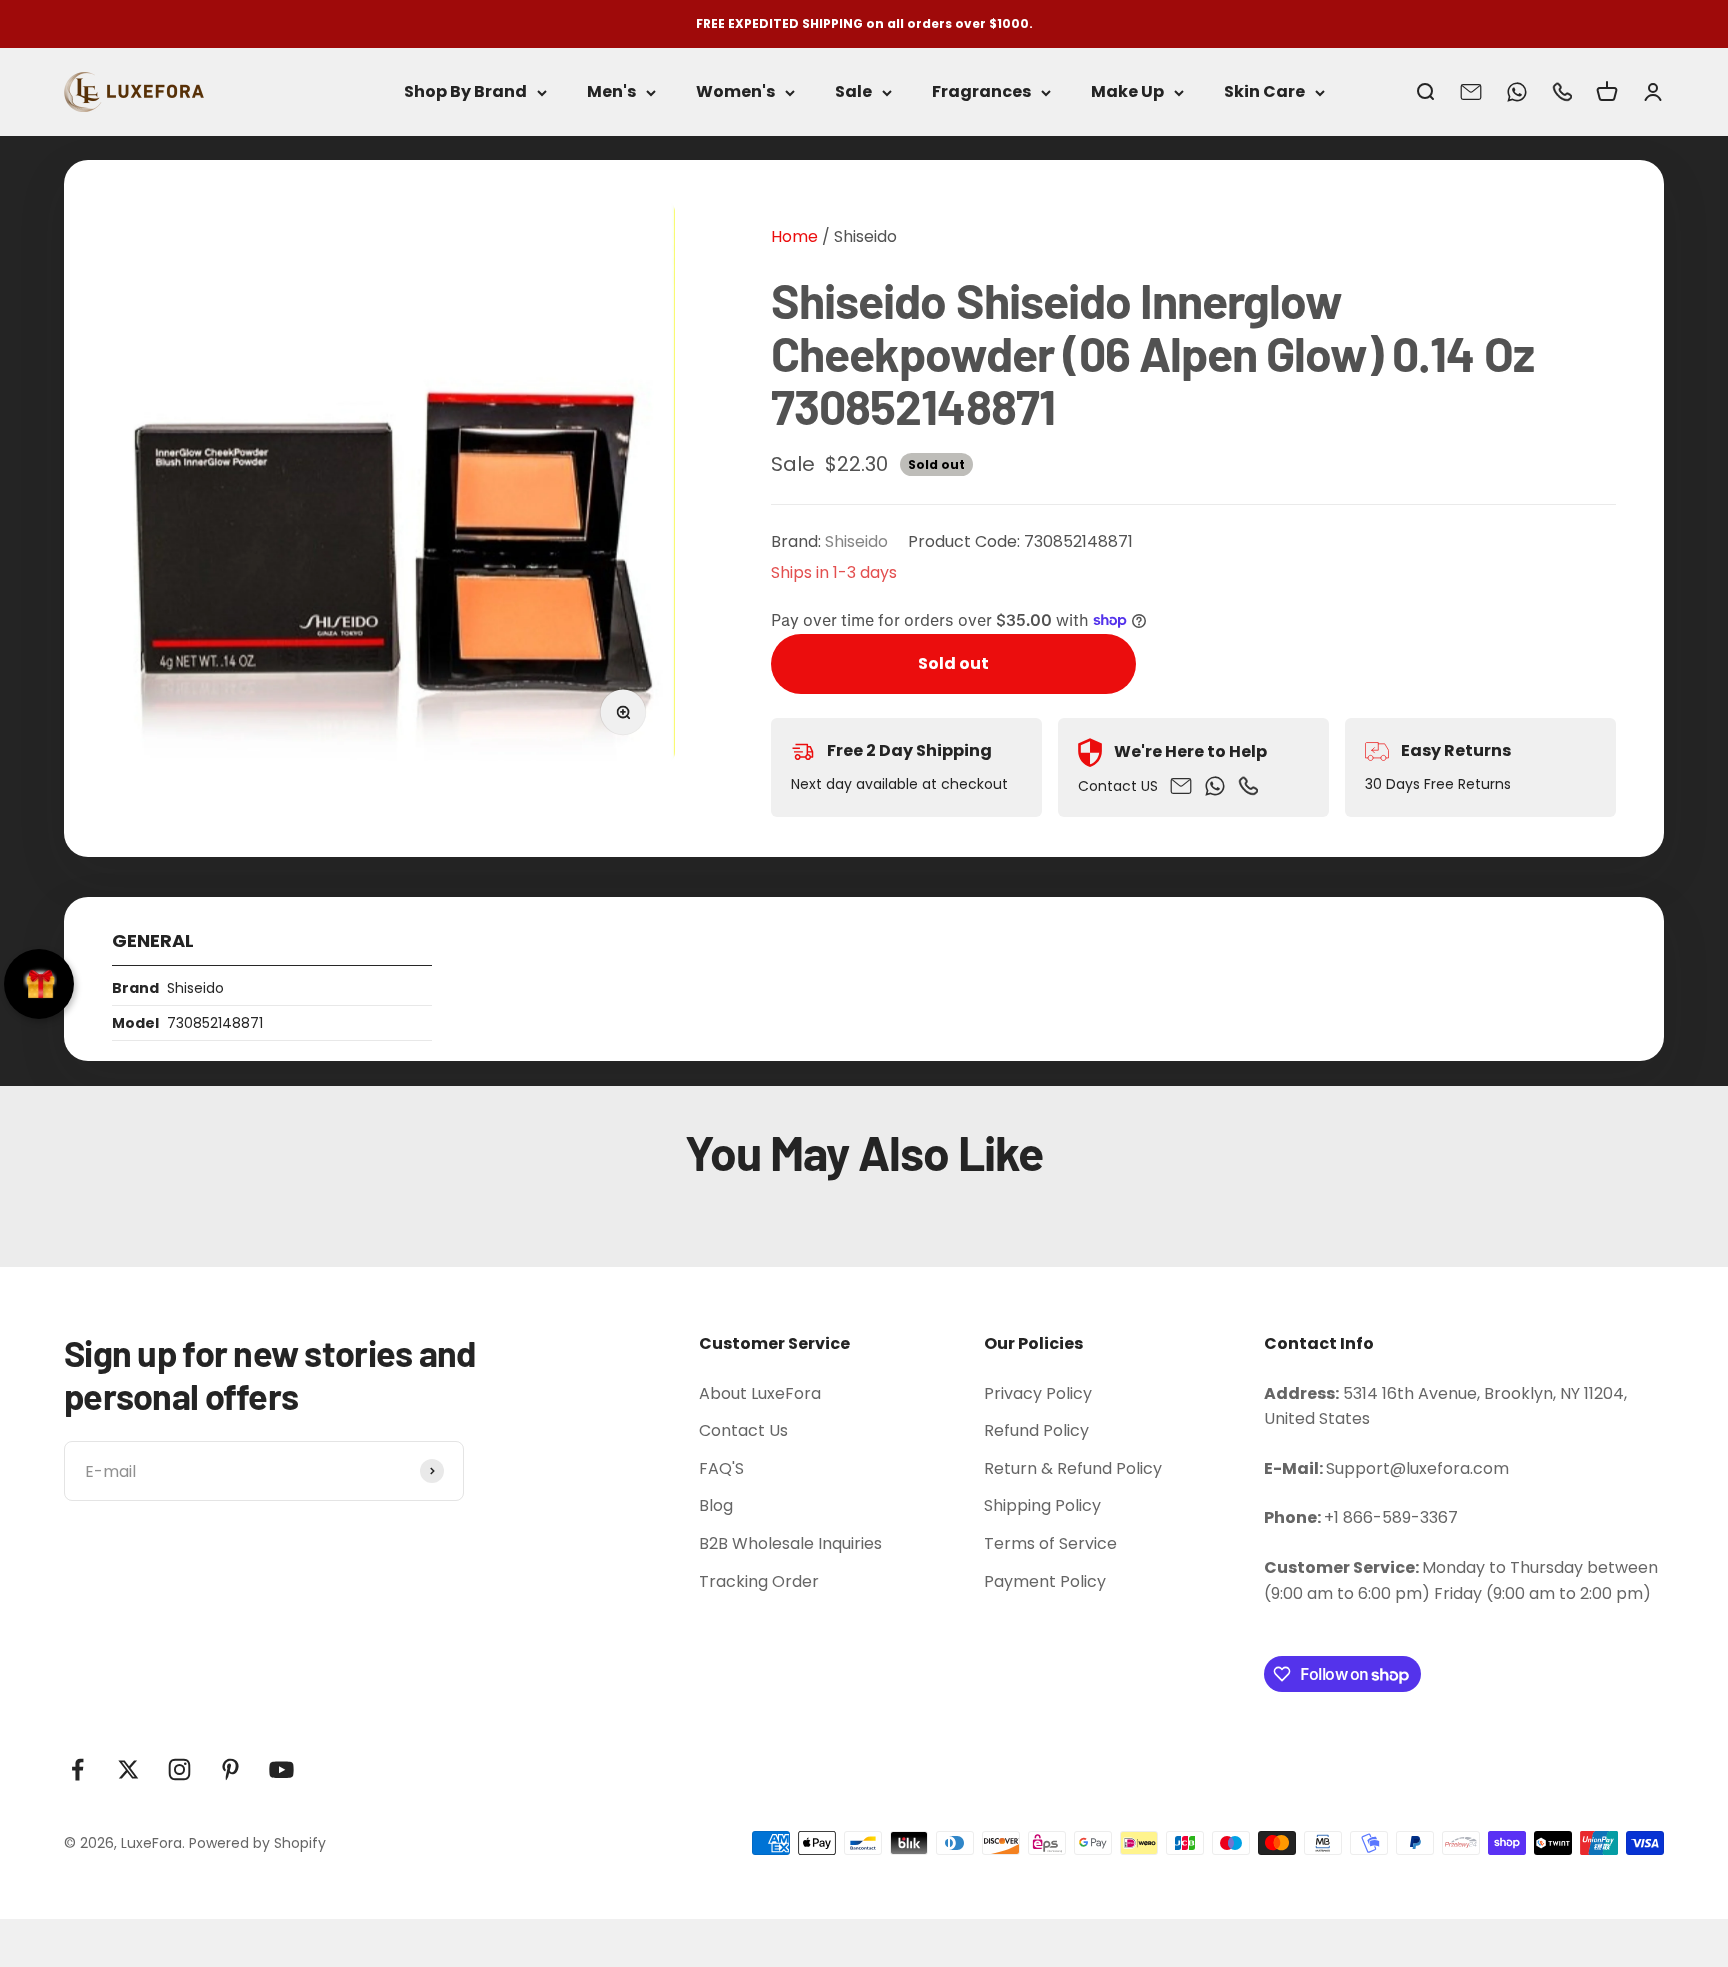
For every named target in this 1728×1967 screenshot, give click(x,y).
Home (794, 236)
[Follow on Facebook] (77, 1769)
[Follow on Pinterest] (230, 1769)
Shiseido (865, 236)
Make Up (1127, 92)
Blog (716, 1505)
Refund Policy (1036, 1430)
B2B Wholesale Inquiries (790, 1543)
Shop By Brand (465, 92)
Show (39, 984)
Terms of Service (1050, 1543)
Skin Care (1264, 92)
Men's (611, 92)
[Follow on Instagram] (179, 1769)
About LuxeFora (760, 1393)
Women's (735, 92)
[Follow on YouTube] (281, 1769)
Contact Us (743, 1430)
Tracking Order (759, 1581)
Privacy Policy (1038, 1393)
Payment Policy (1045, 1581)
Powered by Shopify (257, 1843)
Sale (853, 92)
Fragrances (981, 92)
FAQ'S (721, 1468)
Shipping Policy (1042, 1505)
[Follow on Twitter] (128, 1769)
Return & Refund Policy (1073, 1468)
